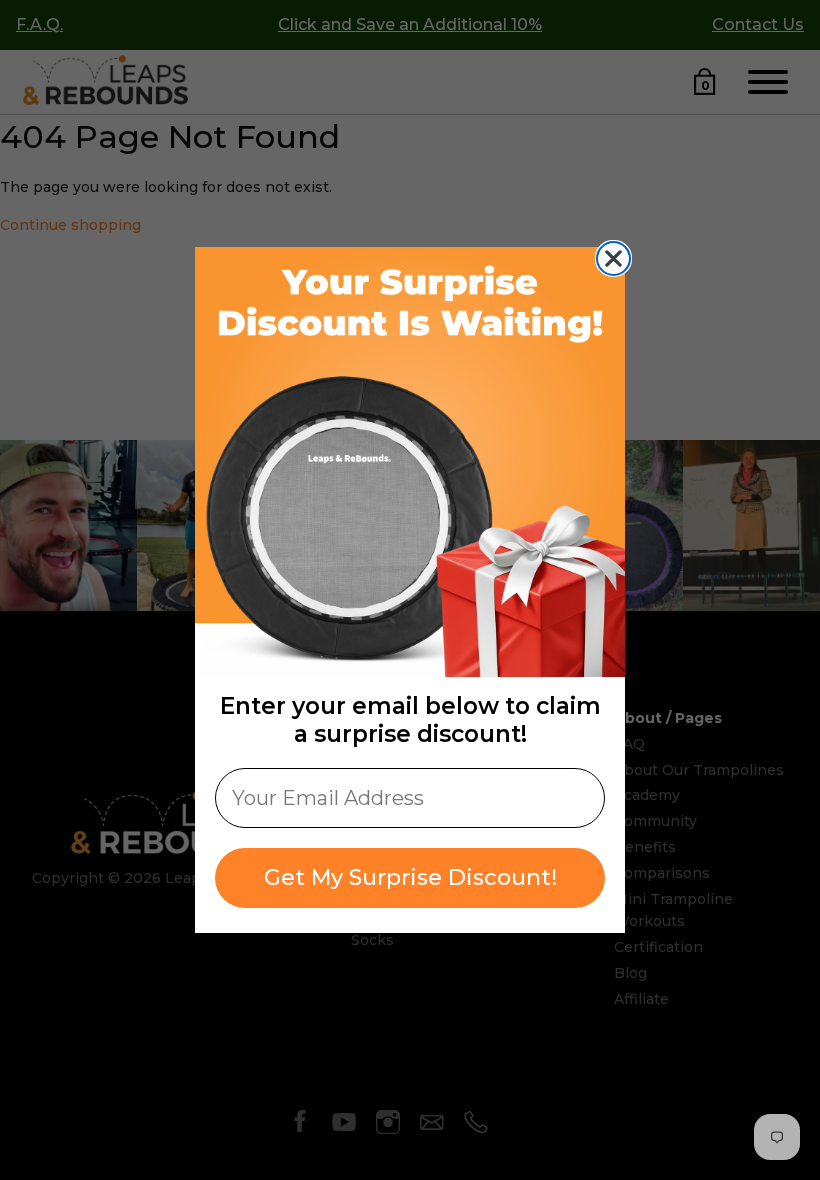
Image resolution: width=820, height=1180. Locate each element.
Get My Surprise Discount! (410, 877)
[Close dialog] (613, 258)
